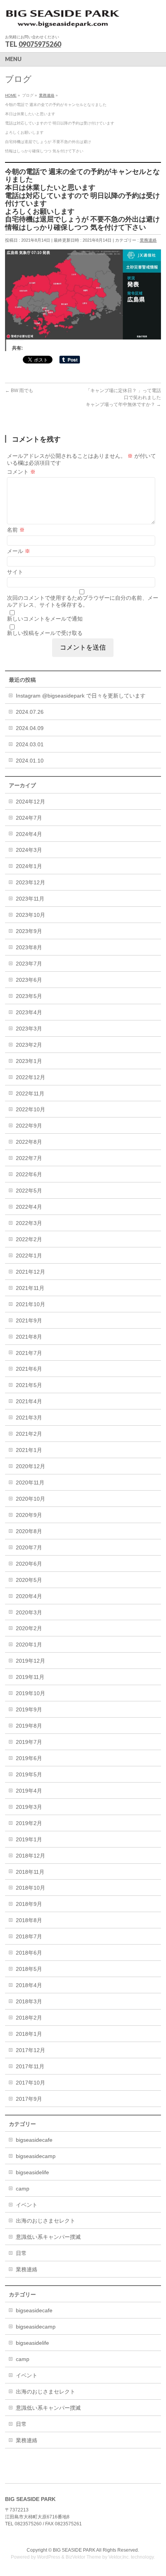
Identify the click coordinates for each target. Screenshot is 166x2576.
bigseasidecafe (34, 2140)
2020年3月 (29, 1612)
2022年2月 (29, 1239)
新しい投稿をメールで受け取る (45, 633)
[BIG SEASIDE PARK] (63, 21)
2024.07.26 (30, 712)
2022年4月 (29, 1207)
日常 (21, 2253)
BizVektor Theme (83, 2557)
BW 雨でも (19, 391)
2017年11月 (30, 2066)
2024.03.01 (30, 744)
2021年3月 (29, 1418)
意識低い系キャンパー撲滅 (48, 2237)
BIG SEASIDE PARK (74, 2550)
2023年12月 (30, 882)
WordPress (49, 2557)
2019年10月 (30, 1693)
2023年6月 (29, 980)
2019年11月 (30, 1677)
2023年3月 (29, 1029)
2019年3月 (29, 1807)
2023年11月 (30, 899)
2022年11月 (30, 1094)
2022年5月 (29, 1191)
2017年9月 (29, 2099)
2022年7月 (29, 1158)
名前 (16, 530)
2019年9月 (29, 1709)
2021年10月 (30, 1304)
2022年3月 (29, 1223)
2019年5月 (29, 1774)
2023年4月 (29, 1012)
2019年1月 (29, 1839)
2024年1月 (29, 866)
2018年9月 (29, 1904)
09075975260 (40, 44)
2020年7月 (29, 1547)
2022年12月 (30, 1077)
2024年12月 (30, 802)
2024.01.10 (30, 761)
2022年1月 (29, 1256)
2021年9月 (29, 1320)
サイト (15, 572)
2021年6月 (29, 1369)
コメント (21, 472)
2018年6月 (29, 1953)
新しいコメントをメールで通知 (45, 619)
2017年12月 (30, 2050)
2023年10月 (30, 915)
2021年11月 (30, 1288)
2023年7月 (29, 964)
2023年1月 (29, 1061)
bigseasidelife (32, 2172)
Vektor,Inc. (119, 2557)
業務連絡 (148, 240)
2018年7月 (29, 1936)
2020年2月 (29, 1628)
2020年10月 (30, 1499)
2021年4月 (29, 1401)
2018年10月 (30, 1888)
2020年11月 (30, 1482)
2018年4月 (29, 1985)
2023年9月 (29, 931)
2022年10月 (30, 1109)
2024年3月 (29, 850)
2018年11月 (30, 1872)
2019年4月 (29, 1791)
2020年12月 (30, 1466)
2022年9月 (29, 1126)
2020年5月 (29, 1580)
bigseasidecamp (36, 2156)
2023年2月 (29, 1045)
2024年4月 (29, 834)
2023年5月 (29, 996)
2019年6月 (29, 1758)
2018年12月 (30, 1856)
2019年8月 (29, 1726)
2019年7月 (29, 1742)
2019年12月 (30, 1661)
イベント (27, 2205)
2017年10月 (30, 2083)
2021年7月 (29, 1353)
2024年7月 (29, 818)
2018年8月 (29, 1920)
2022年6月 (29, 1174)
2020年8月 (29, 1531)
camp (23, 2189)
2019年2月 (29, 1823)
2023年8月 (29, 947)
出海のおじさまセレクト (46, 2221)
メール (19, 551)
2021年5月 (29, 1385)
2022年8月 (29, 1142)
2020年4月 (29, 1596)
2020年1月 (29, 1645)
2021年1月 (29, 1450)
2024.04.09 (30, 728)
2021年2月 (29, 1434)
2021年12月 (30, 1272)
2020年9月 (29, 1515)
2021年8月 (29, 1337)
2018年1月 (29, 2034)
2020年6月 (29, 1564)
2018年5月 (29, 1969)
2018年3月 (29, 2001)
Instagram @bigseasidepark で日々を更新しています (81, 696)
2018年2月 (29, 2018)
